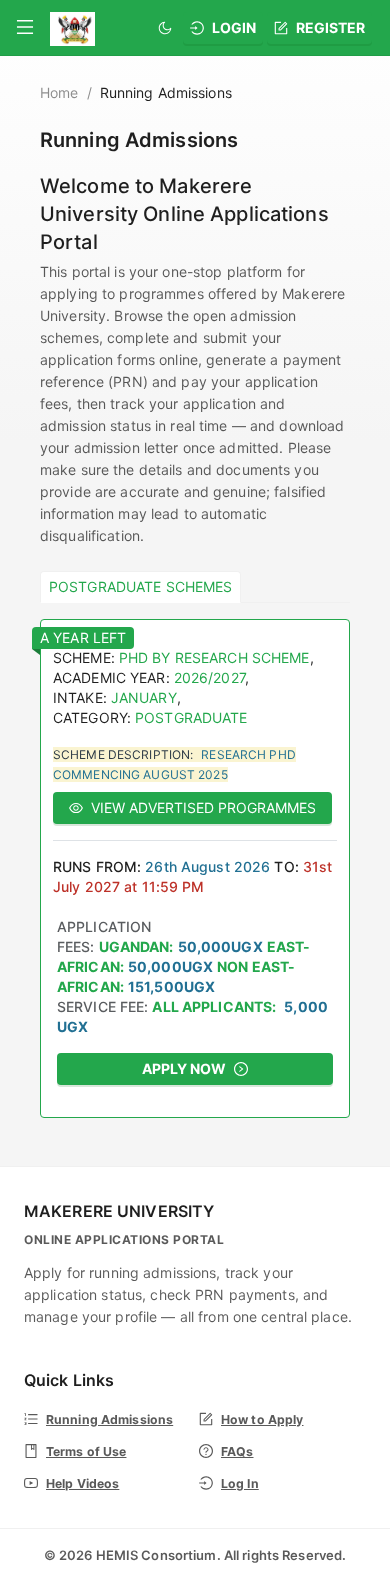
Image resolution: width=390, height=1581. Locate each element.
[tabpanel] (195, 868)
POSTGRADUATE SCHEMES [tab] (140, 586)
